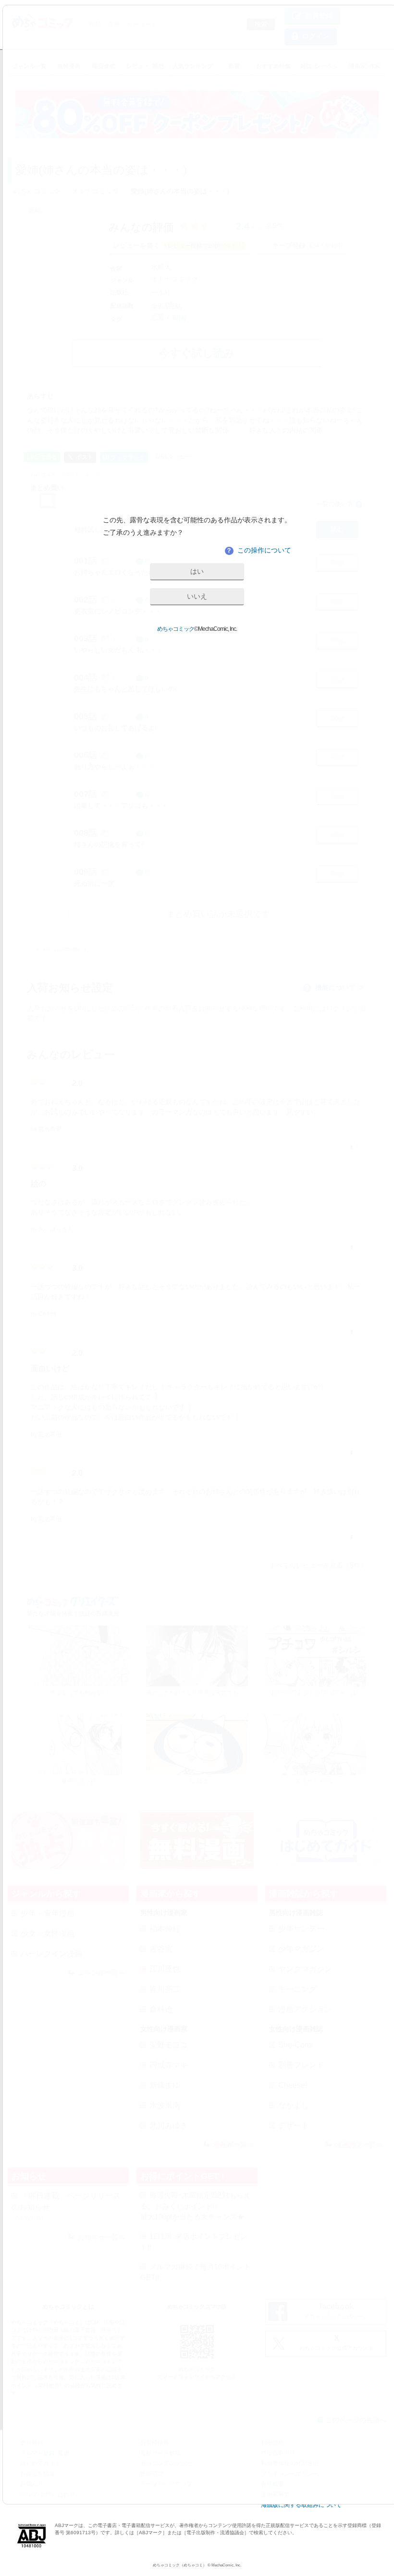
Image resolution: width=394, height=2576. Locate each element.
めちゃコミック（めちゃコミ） (180, 2565)
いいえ (197, 596)
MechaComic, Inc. (226, 2565)
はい (197, 571)
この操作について (259, 550)
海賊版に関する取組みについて (301, 2505)
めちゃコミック (176, 629)
